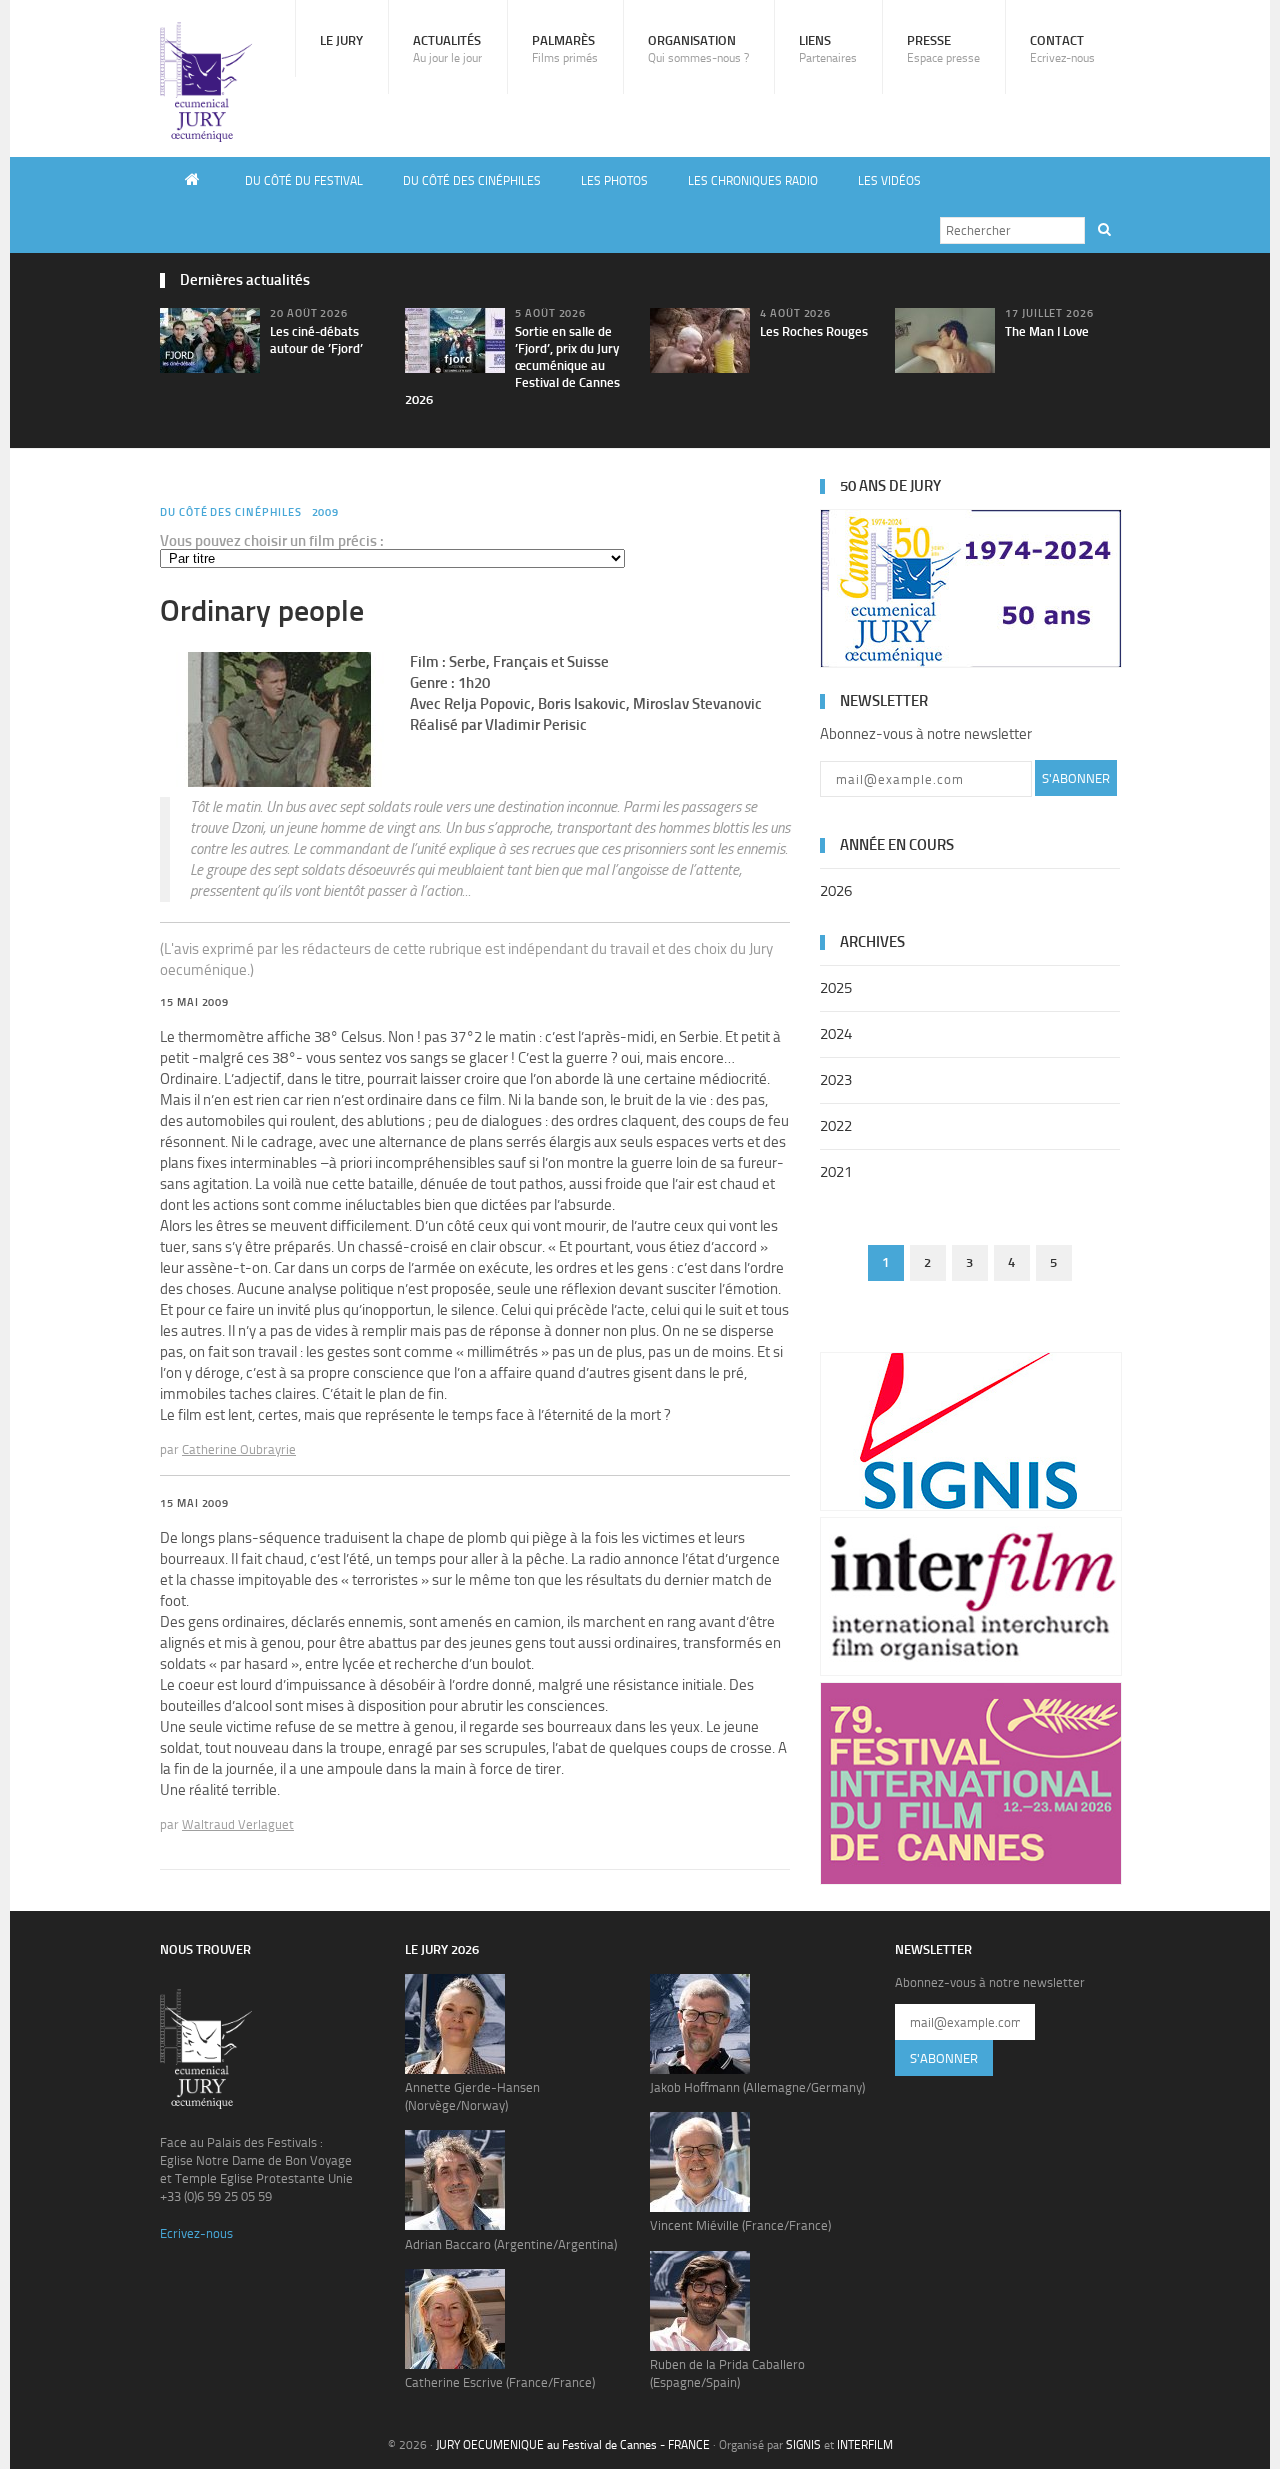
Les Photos (614, 181)
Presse (943, 49)
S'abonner (1076, 778)
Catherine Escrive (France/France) (500, 2382)
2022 (836, 1126)
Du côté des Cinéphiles (472, 181)
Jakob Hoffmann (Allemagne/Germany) (757, 2087)
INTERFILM (865, 2445)
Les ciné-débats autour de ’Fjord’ (316, 340)
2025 (836, 988)
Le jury (341, 40)
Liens (828, 49)
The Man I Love (1047, 331)
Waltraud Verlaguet (238, 1824)
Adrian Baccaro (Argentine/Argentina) (511, 2244)
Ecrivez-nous (196, 2233)
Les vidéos (889, 181)
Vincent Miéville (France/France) (740, 2225)
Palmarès (565, 49)
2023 (836, 1080)
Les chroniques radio (753, 181)
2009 (326, 512)
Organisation (698, 49)
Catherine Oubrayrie (239, 1449)
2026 (836, 891)
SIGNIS (803, 2445)
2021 (836, 1172)
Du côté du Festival (304, 181)
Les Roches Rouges (814, 331)
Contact (1062, 49)
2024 (836, 1034)
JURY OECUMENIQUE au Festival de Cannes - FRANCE (573, 2445)
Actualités (447, 49)
